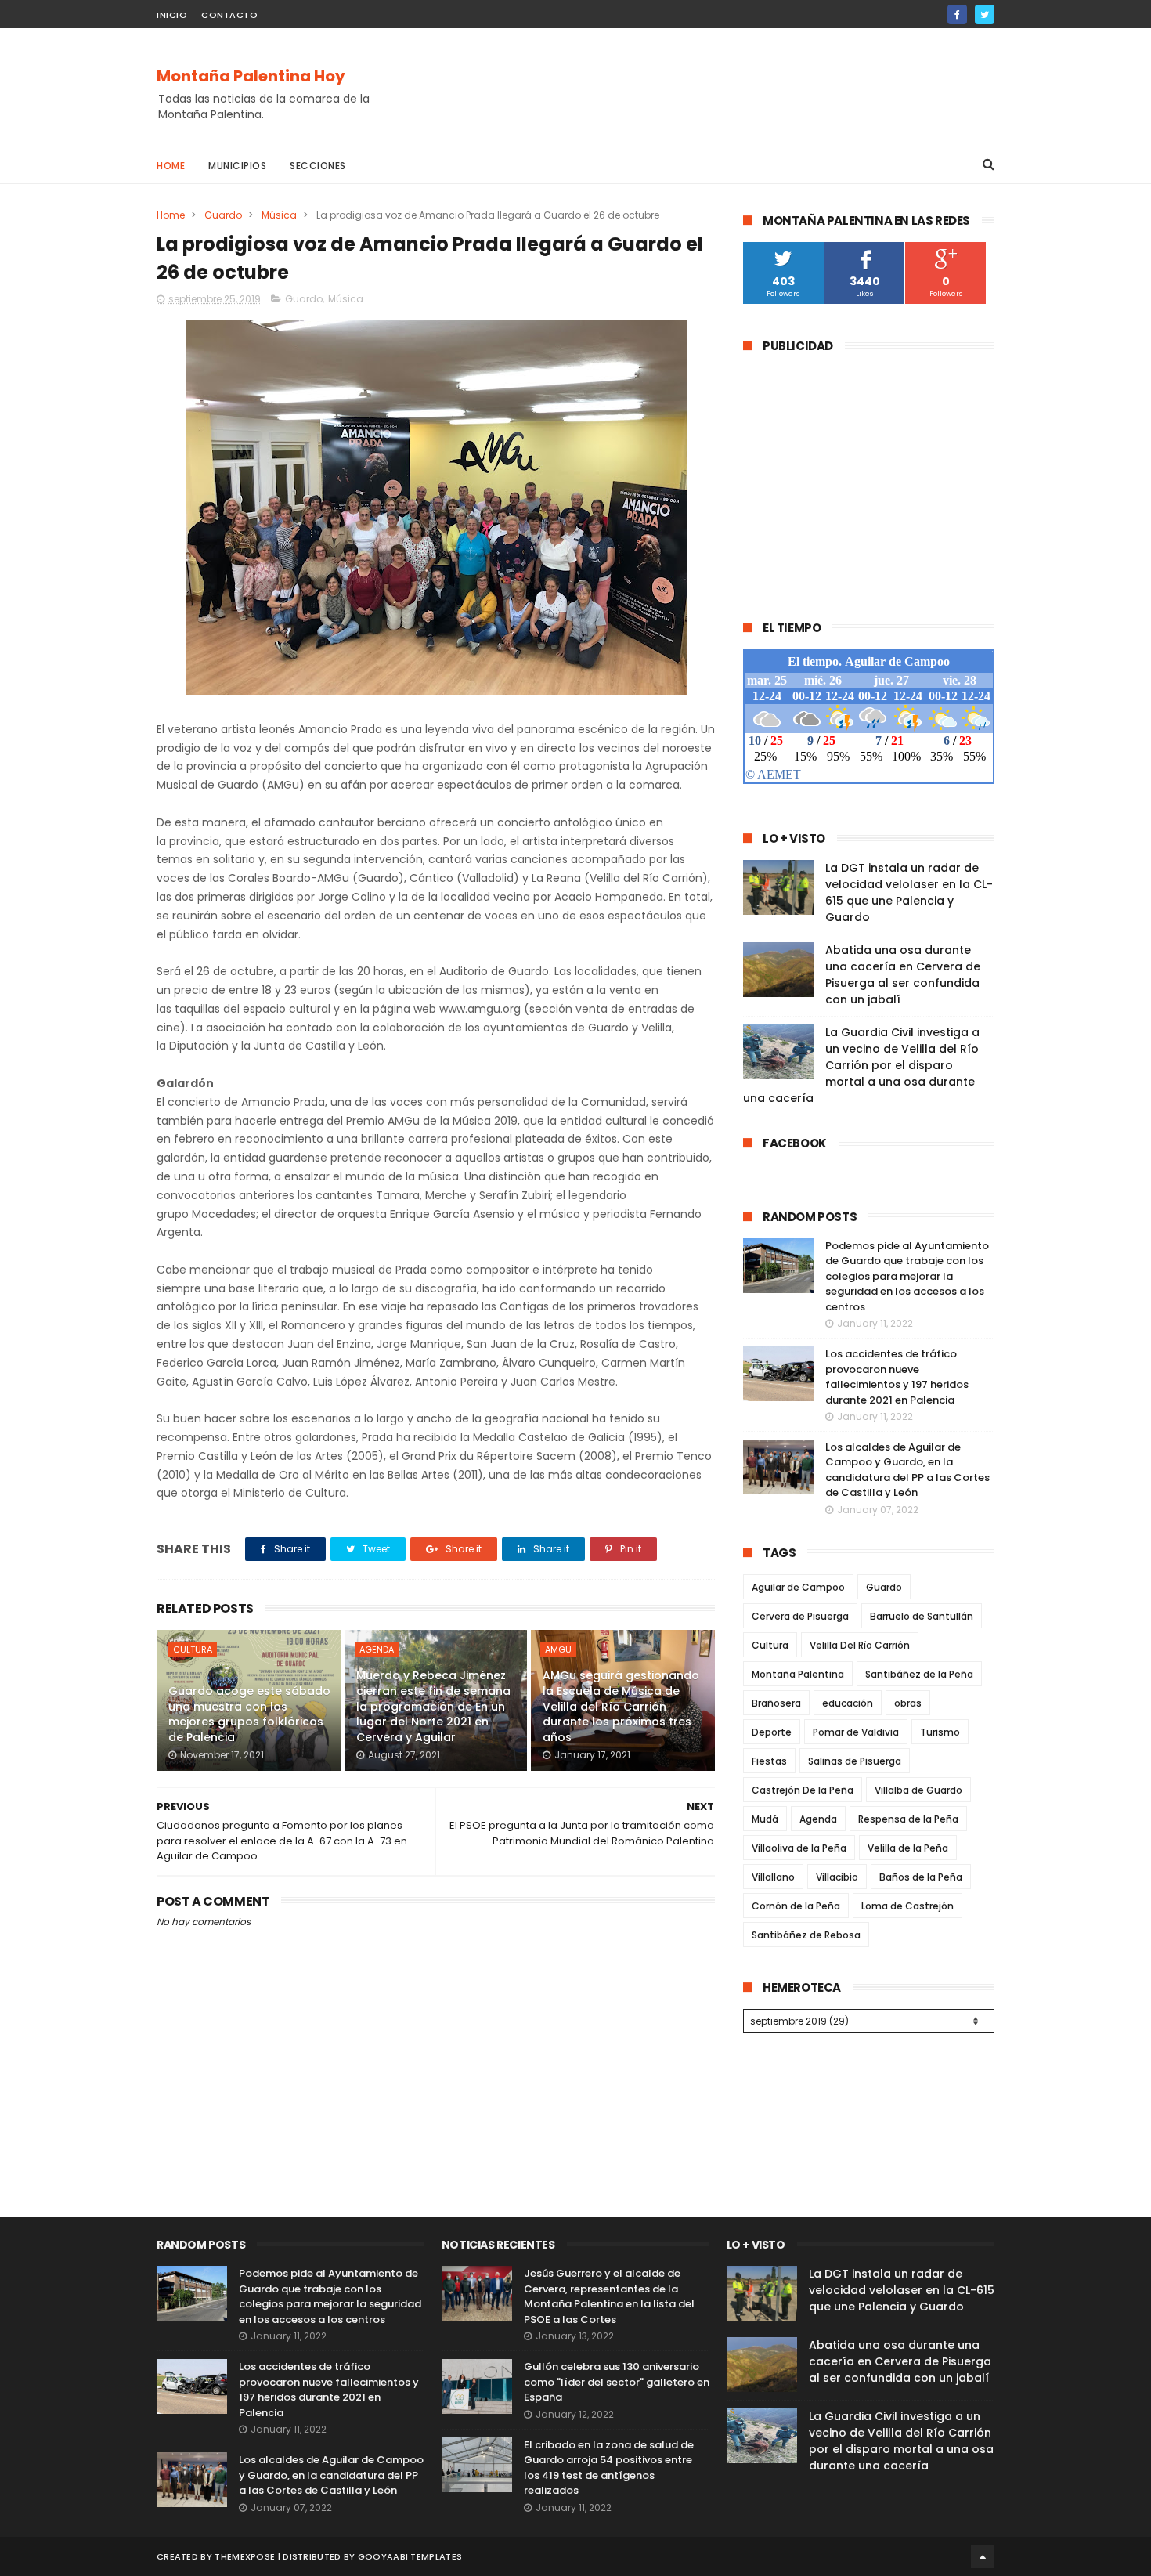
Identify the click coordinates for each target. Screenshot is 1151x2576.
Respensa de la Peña (908, 1819)
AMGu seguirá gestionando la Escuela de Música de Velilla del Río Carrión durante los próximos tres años (621, 1706)
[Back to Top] (983, 2556)
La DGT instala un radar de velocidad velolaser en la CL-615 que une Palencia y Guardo (909, 892)
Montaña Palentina (798, 1674)
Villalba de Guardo (918, 1790)
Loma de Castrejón (907, 1906)
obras (908, 1703)
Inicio (172, 15)
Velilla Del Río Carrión (860, 1645)
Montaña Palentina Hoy (251, 76)
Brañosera (776, 1703)
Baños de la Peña (921, 1877)
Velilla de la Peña (908, 1848)
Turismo (940, 1732)
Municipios (237, 166)
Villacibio (837, 1877)
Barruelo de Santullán (922, 1616)
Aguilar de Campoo (798, 1587)
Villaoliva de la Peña (799, 1848)
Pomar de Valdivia (856, 1732)
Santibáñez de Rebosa (806, 1935)
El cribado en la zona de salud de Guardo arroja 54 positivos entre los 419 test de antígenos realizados (609, 2468)
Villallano (773, 1877)
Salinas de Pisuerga (855, 1761)
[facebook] (957, 14)
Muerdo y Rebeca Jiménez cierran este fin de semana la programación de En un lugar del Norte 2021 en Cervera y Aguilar (433, 1706)
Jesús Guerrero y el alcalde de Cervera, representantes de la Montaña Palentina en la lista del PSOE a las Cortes (609, 2296)
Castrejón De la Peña (803, 1790)
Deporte (772, 1732)
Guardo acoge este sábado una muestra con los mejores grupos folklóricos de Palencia (249, 1714)
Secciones (318, 166)
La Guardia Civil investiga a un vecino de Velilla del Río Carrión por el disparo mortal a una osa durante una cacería (861, 1065)
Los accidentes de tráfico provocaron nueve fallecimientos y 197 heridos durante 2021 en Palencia (897, 1377)
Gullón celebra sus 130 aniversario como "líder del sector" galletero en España (617, 2382)
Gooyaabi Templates (410, 2556)
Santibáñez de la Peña (919, 1674)
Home (171, 166)
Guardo (223, 215)
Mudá (765, 1819)
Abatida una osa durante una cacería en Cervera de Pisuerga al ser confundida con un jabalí (903, 975)
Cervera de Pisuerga (800, 1616)
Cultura (193, 1649)
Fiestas (769, 1761)
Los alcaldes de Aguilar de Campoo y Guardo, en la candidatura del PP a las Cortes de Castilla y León (907, 1470)
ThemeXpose (245, 2556)
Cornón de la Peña (796, 1906)
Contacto (229, 15)
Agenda (377, 1649)
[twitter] (985, 14)
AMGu (558, 1649)
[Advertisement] (709, 87)
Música (279, 215)
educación (848, 1703)
